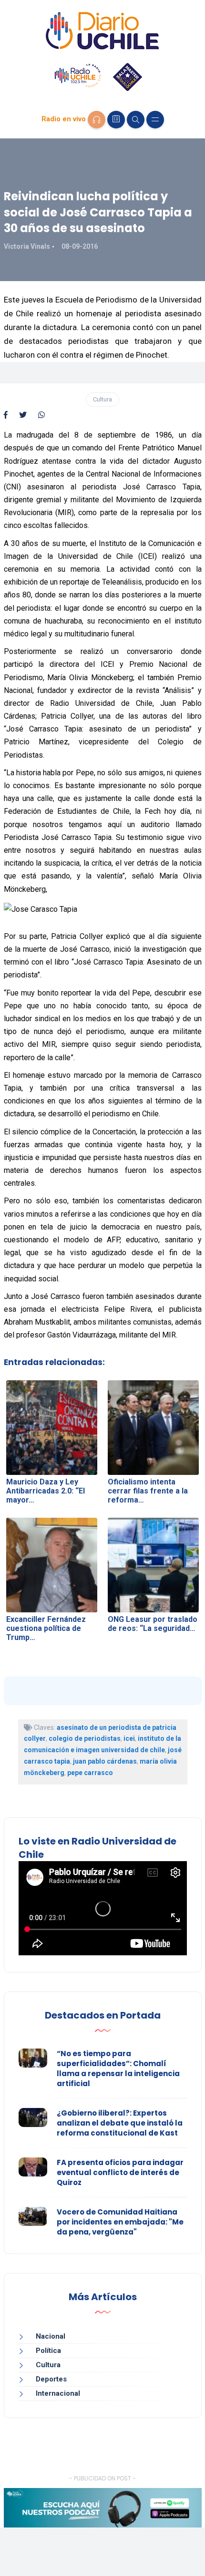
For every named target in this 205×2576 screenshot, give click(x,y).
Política (48, 2351)
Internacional (58, 2393)
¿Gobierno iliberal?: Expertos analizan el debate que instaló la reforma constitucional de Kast (120, 2123)
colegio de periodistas (85, 1738)
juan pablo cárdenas (105, 1761)
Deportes (51, 2379)
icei (129, 1738)
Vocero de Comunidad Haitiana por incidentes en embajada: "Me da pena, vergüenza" (120, 2222)
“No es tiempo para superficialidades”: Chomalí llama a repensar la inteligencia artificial (118, 2069)
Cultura (102, 399)
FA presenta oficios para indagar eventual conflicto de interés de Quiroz (120, 2172)
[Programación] (116, 120)
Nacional (51, 2336)
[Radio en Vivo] (97, 120)
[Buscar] (136, 120)
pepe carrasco (90, 1773)
